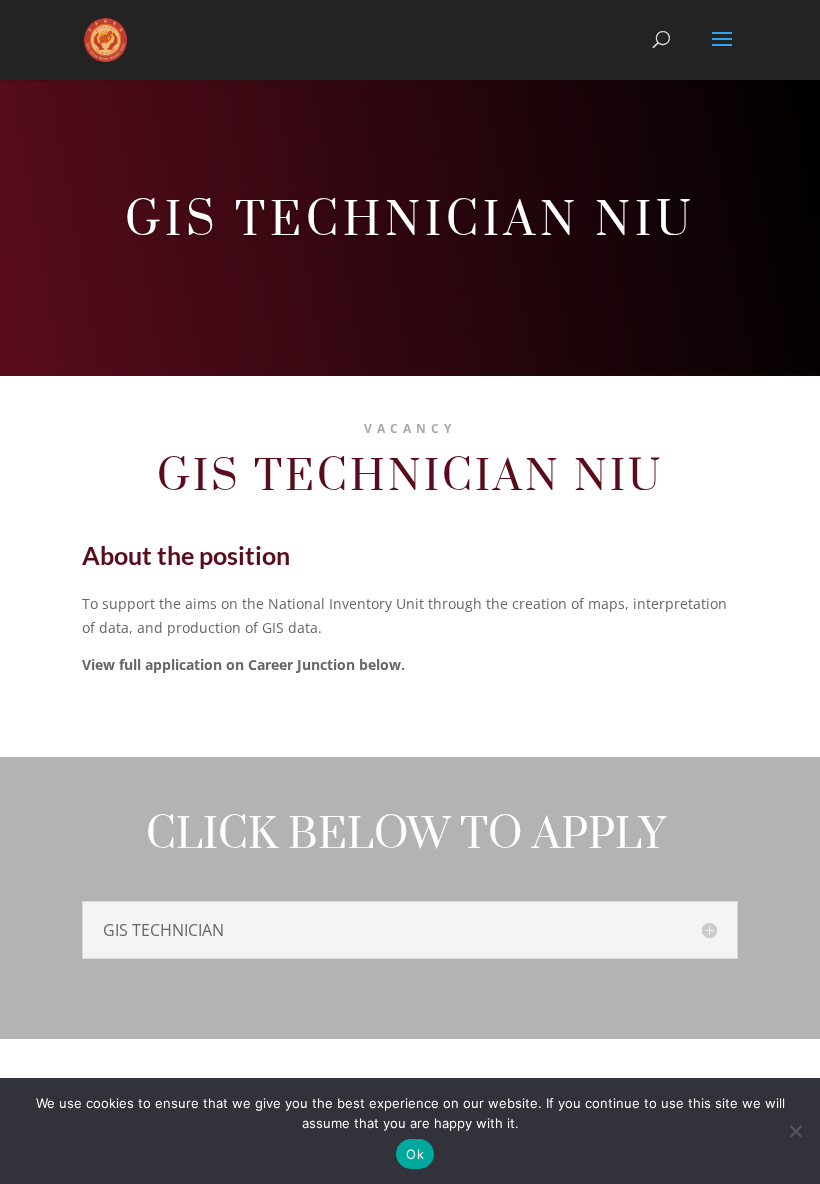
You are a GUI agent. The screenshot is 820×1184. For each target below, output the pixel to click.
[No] (795, 1131)
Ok (415, 1154)
